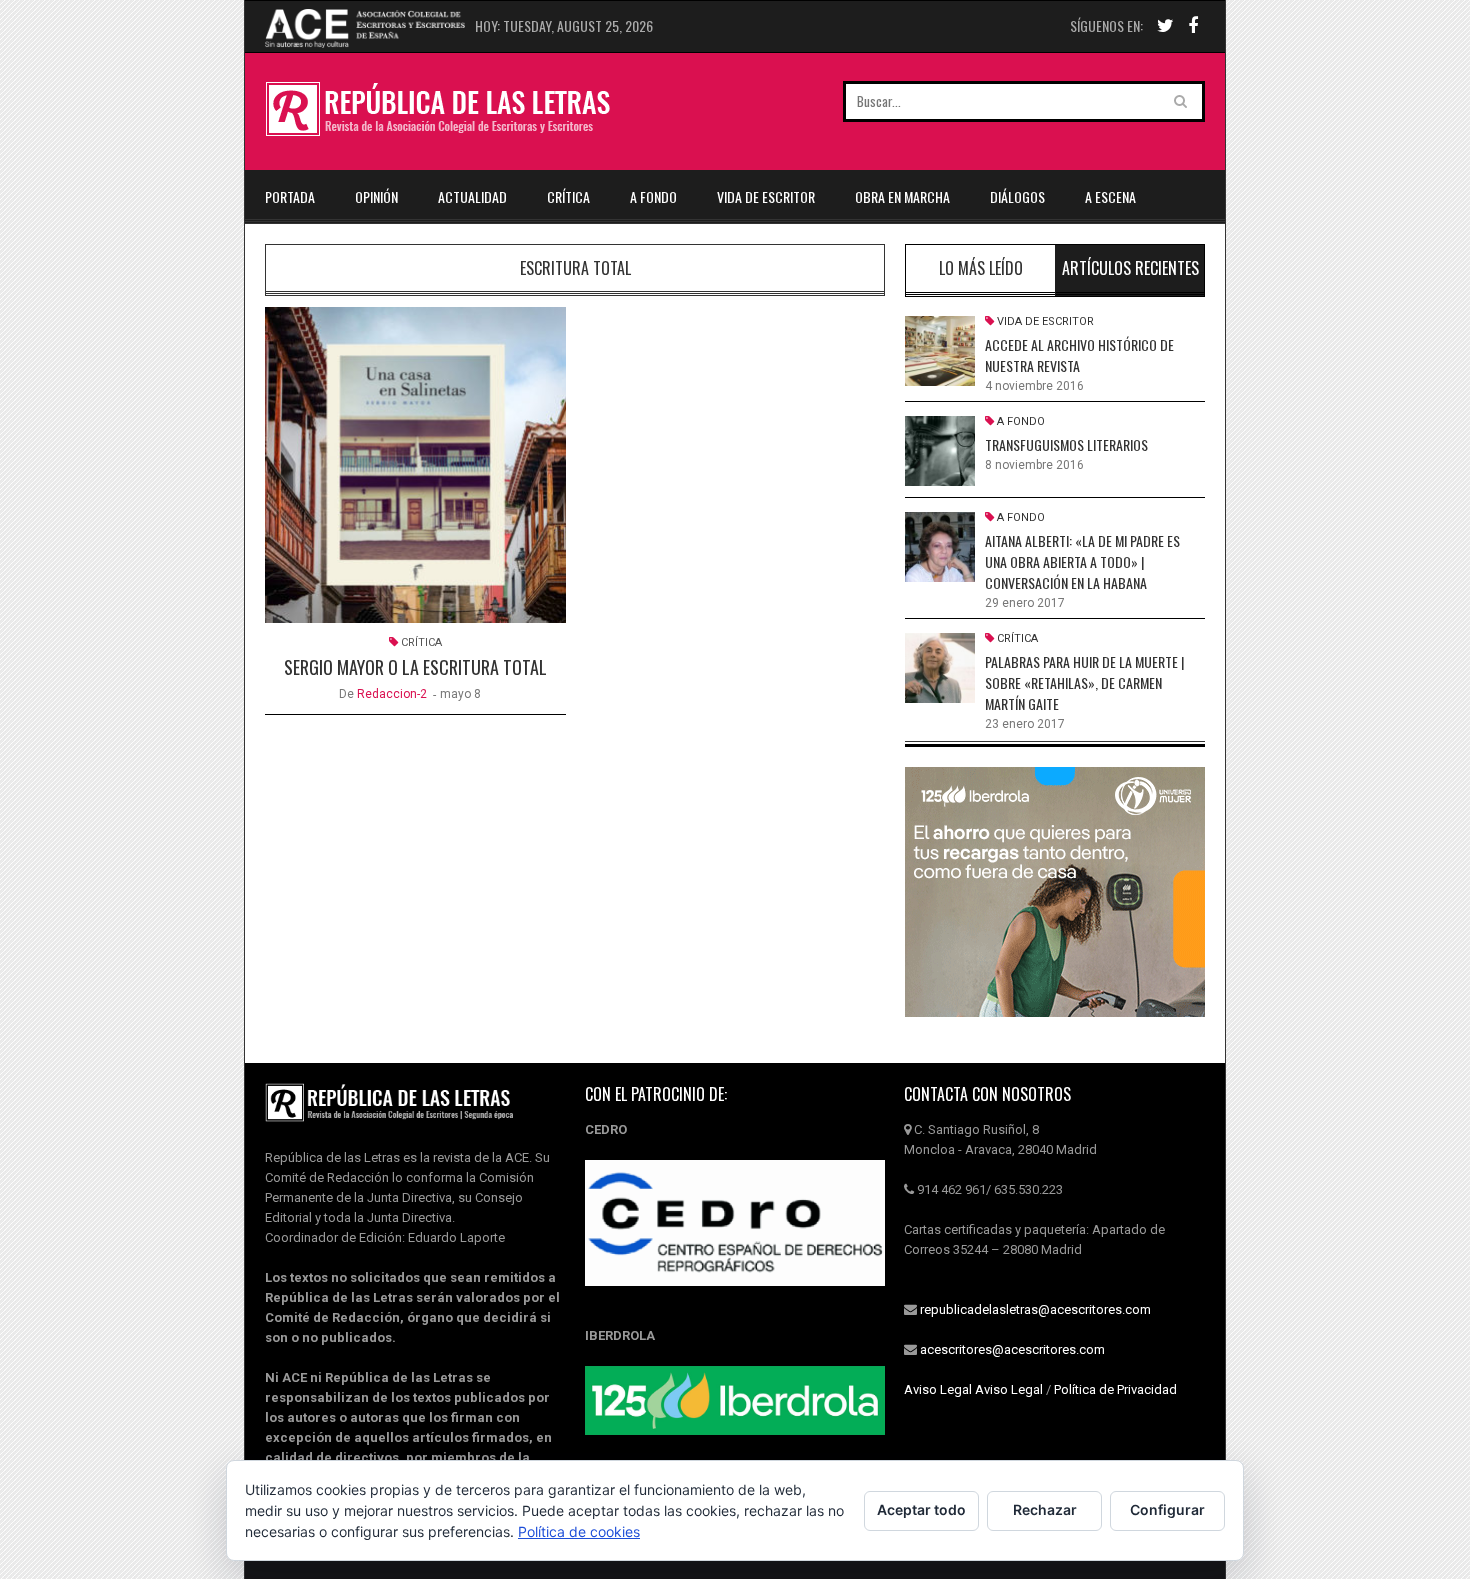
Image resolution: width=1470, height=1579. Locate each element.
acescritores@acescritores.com (1012, 1349)
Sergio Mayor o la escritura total (415, 667)
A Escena (1110, 196)
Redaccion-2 (392, 694)
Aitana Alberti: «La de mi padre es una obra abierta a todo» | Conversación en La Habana (1082, 561)
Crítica (568, 196)
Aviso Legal (938, 1389)
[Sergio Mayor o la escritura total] (415, 465)
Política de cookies (579, 1531)
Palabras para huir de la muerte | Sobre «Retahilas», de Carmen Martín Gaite (1084, 682)
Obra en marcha (902, 196)
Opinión (376, 196)
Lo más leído (981, 268)
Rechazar (1045, 1509)
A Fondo (653, 196)
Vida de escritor (766, 196)
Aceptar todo (921, 1509)
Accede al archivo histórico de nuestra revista (1079, 355)
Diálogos (1017, 196)
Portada (290, 196)
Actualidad (472, 196)
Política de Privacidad (1115, 1389)
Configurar (1167, 1509)
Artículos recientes (1130, 268)
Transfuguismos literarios (1066, 444)
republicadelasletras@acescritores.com (1035, 1309)
